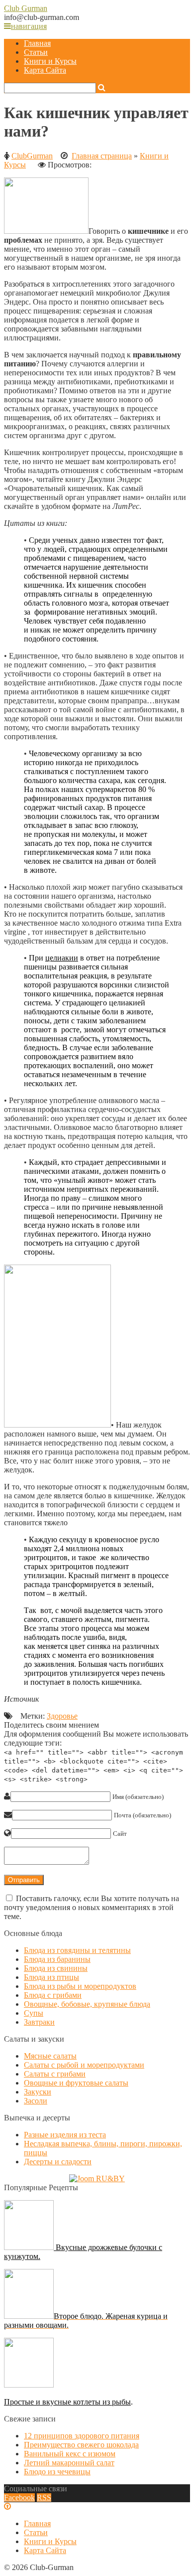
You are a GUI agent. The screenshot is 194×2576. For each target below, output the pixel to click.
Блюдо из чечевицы (57, 2472)
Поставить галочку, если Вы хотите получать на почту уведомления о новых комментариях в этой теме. (92, 1907)
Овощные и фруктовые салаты (76, 2083)
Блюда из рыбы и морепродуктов (80, 1986)
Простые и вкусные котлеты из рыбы (67, 2402)
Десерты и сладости (58, 2162)
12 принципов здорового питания (82, 2436)
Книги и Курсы (50, 61)
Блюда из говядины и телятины (77, 1950)
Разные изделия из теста (65, 2135)
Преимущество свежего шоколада (81, 2445)
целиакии (62, 958)
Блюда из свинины (56, 1968)
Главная (37, 43)
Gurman (26, 8)
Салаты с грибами (55, 2074)
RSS (44, 2497)
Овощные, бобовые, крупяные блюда (87, 2004)
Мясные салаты (50, 2056)
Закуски (38, 2092)
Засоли (36, 2101)
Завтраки (39, 2022)
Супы (34, 2013)
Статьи (36, 52)
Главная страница (102, 156)
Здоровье (62, 1716)
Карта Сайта (45, 70)
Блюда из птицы (51, 1977)
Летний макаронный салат (69, 2463)
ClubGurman (32, 156)
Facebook (19, 2497)
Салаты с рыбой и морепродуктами (84, 2065)
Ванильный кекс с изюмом (70, 2454)
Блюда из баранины (57, 1959)
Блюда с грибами (53, 1995)
